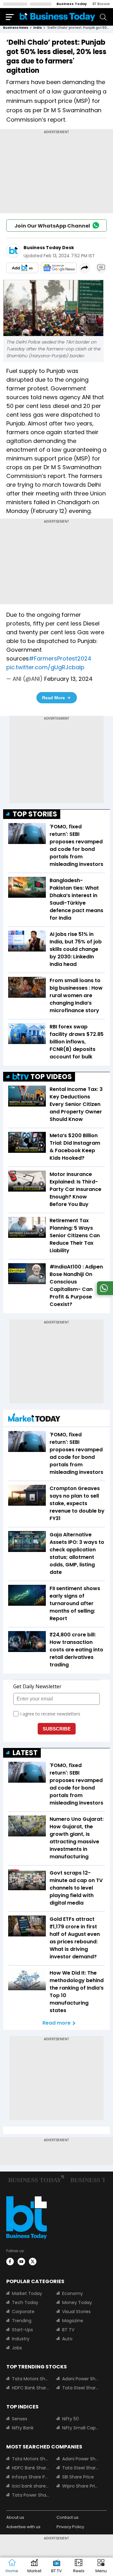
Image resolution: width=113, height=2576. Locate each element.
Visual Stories (76, 2312)
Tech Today (25, 2302)
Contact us (67, 2517)
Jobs (17, 2348)
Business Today (72, 4)
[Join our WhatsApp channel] (104, 1293)
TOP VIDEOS (51, 1077)
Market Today (27, 2293)
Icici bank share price (30, 2486)
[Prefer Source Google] (22, 268)
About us (15, 2517)
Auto (67, 2339)
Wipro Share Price (81, 2486)
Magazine (73, 2321)
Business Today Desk (49, 248)
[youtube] (21, 2262)
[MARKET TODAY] (34, 1419)
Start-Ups (22, 2330)
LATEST (25, 1753)
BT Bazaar (101, 4)
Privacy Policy (70, 2527)
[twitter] (33, 2262)
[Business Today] (57, 17)
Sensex (20, 2419)
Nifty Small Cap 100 (81, 2428)
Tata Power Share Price (30, 2495)
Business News (16, 28)
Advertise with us (23, 2527)
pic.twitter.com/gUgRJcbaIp (45, 667)
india (38, 28)
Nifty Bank (23, 2428)
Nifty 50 (70, 2419)
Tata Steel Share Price (81, 2388)
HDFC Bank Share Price (30, 2388)
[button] (101, 2567)
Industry (21, 2339)
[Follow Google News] (59, 268)
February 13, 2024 (68, 679)
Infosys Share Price (30, 2477)
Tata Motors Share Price (30, 2379)
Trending (22, 2321)
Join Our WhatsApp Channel (52, 226)
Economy (73, 2293)
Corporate (23, 2312)
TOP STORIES (35, 814)
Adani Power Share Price (81, 2379)
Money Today (77, 2302)
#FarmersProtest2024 (60, 658)
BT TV (68, 2330)
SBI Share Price (78, 2477)
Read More (54, 698)
